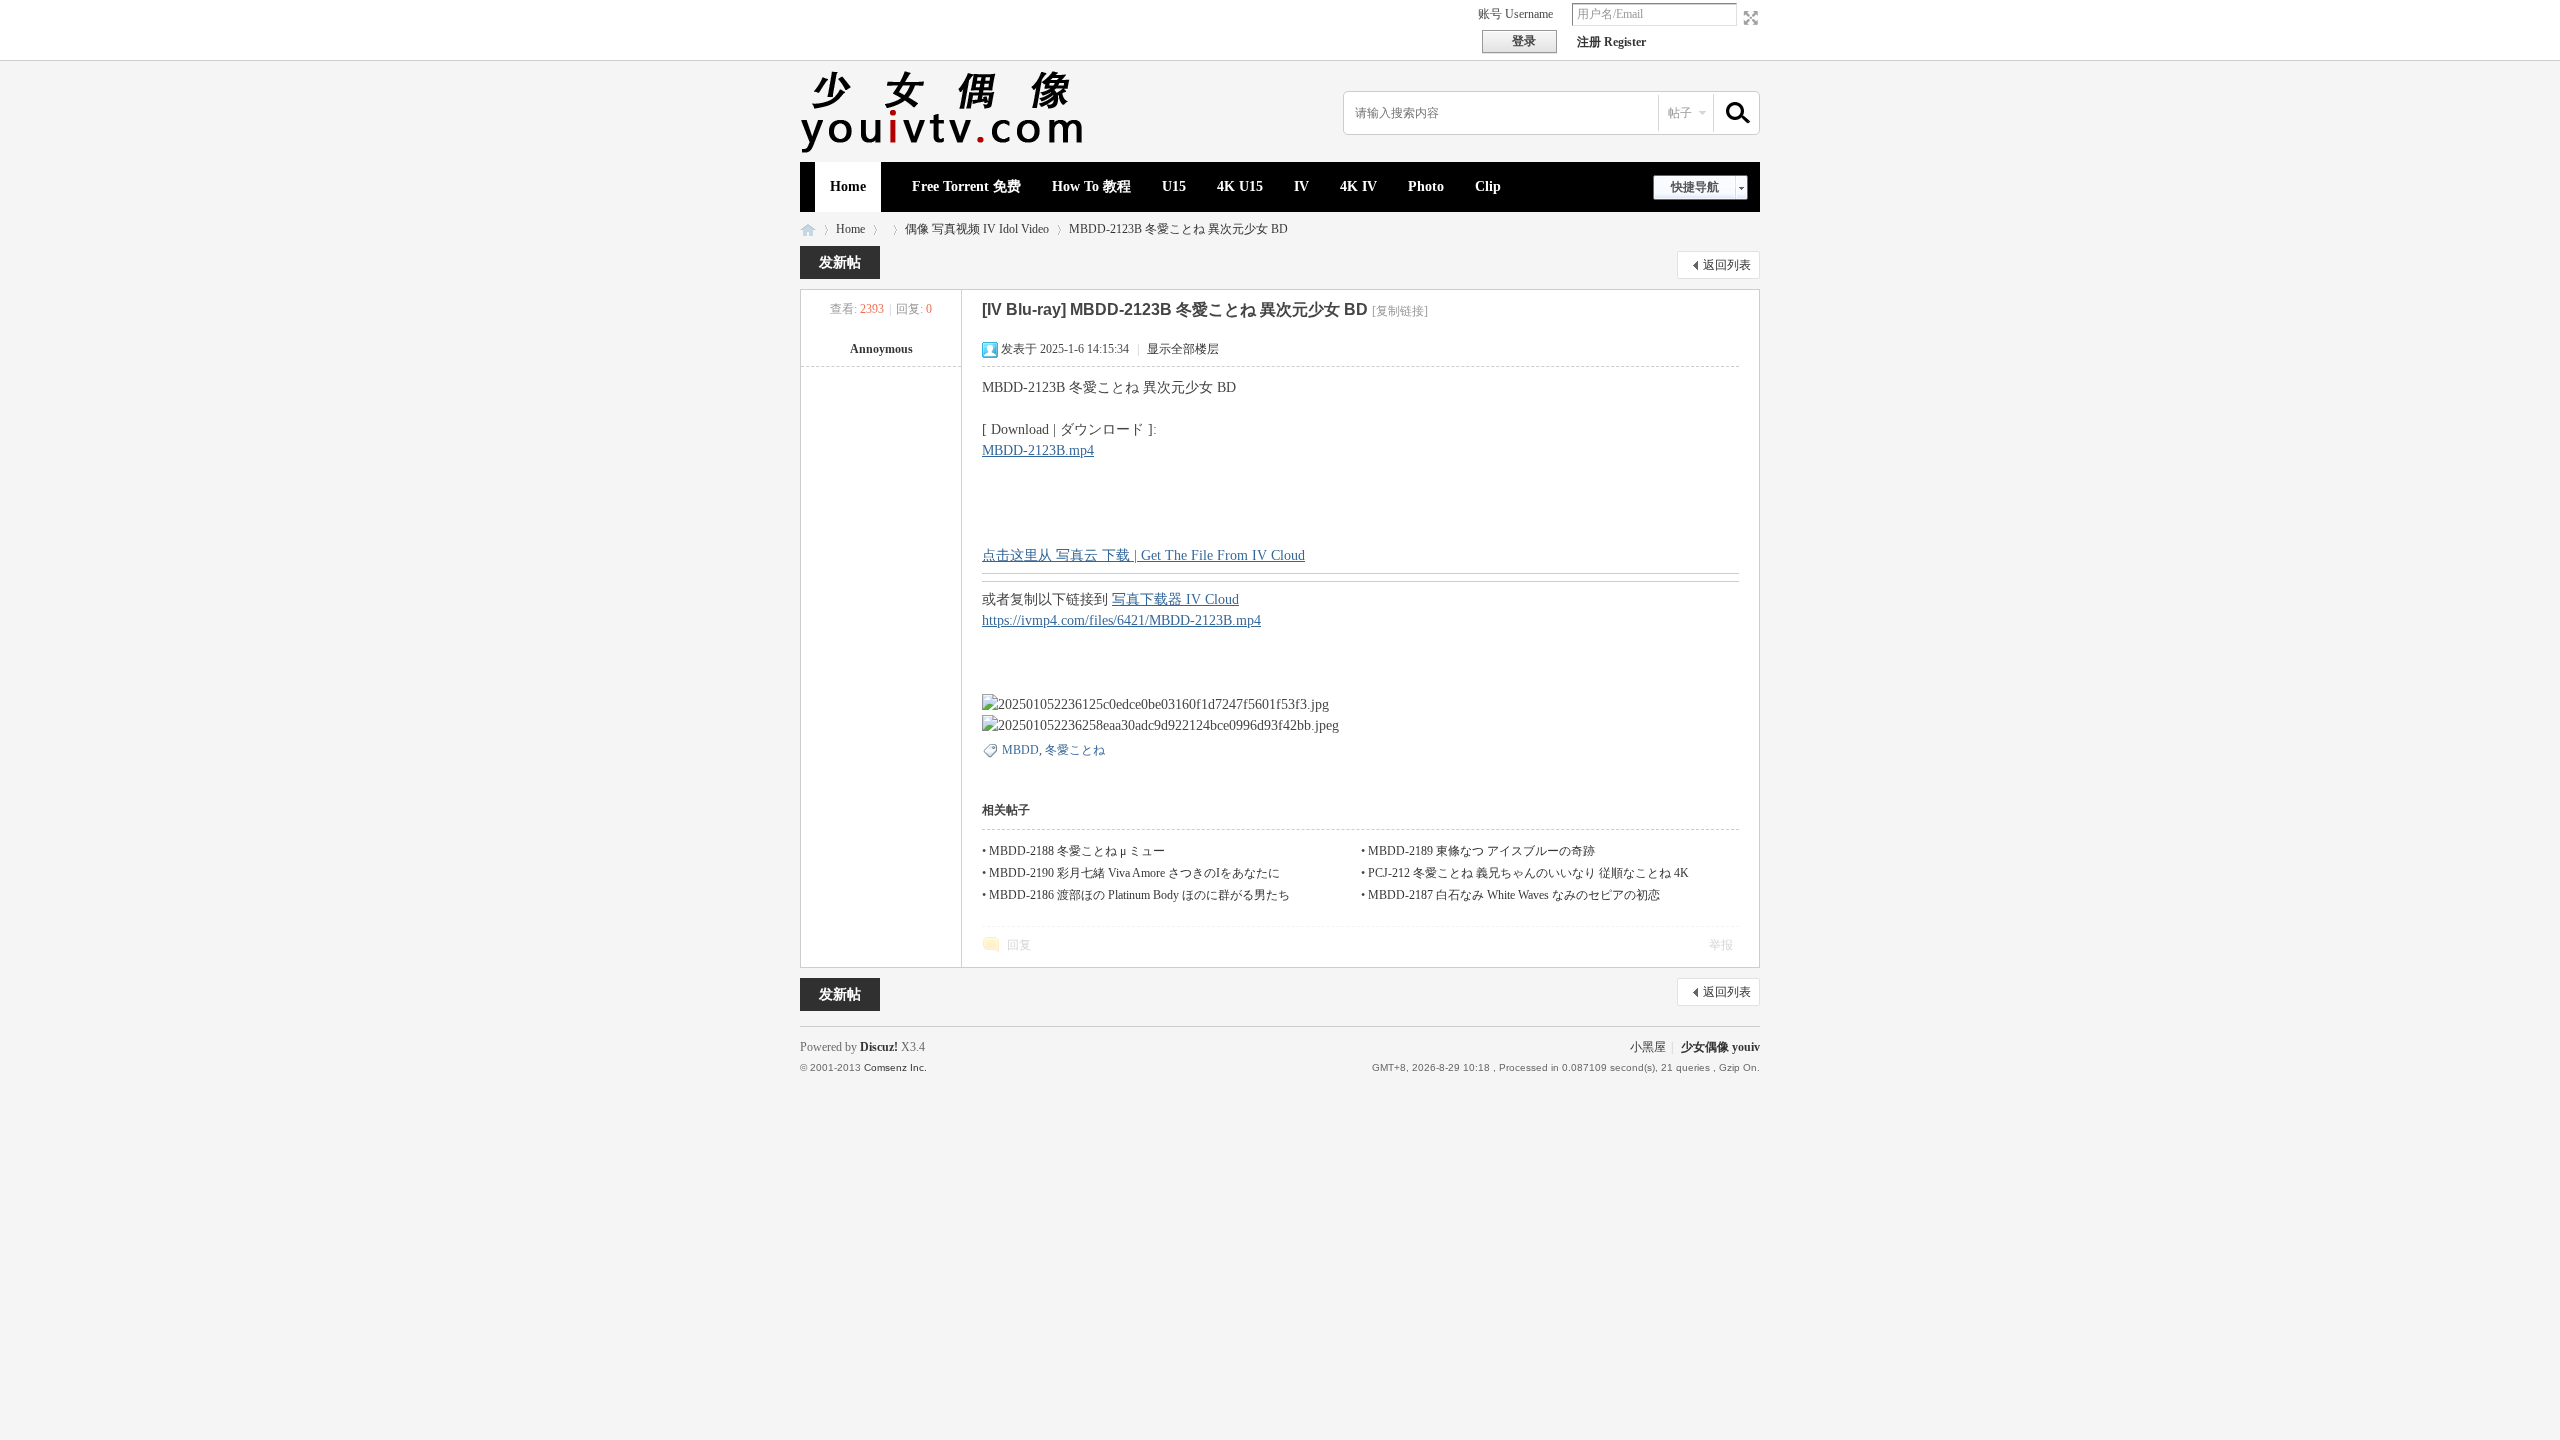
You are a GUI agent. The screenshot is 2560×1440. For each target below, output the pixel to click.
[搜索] (1735, 113)
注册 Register (1611, 42)
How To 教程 (1091, 186)
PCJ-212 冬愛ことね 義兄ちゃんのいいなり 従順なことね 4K (1528, 873)
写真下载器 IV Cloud (1175, 599)
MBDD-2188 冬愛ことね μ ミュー (1077, 851)
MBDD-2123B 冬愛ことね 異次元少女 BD (1178, 229)
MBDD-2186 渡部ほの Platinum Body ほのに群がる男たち (1139, 895)
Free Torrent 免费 (966, 186)
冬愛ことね (1075, 750)
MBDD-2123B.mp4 (1038, 450)
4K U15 (1240, 186)
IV (1301, 186)
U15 (1174, 186)
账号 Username (1515, 14)
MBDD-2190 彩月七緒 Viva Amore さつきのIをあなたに (1134, 873)
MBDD (1020, 750)
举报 (1721, 945)
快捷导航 (1695, 187)
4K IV (1358, 186)
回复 (1019, 945)
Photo (1426, 186)
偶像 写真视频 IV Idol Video (977, 229)
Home (848, 186)
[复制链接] (1400, 311)
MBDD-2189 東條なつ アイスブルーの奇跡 (1481, 851)
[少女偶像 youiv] (945, 150)
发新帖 (840, 262)
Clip (1488, 186)
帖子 (1680, 113)
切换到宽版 (1748, 18)
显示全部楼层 (1183, 349)
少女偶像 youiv (808, 229)
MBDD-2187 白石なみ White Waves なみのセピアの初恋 (1514, 895)
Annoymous (881, 349)
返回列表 (1727, 265)
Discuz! (879, 1047)
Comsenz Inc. (895, 1067)
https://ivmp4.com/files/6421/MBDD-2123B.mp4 (1121, 620)
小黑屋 (1648, 1047)
